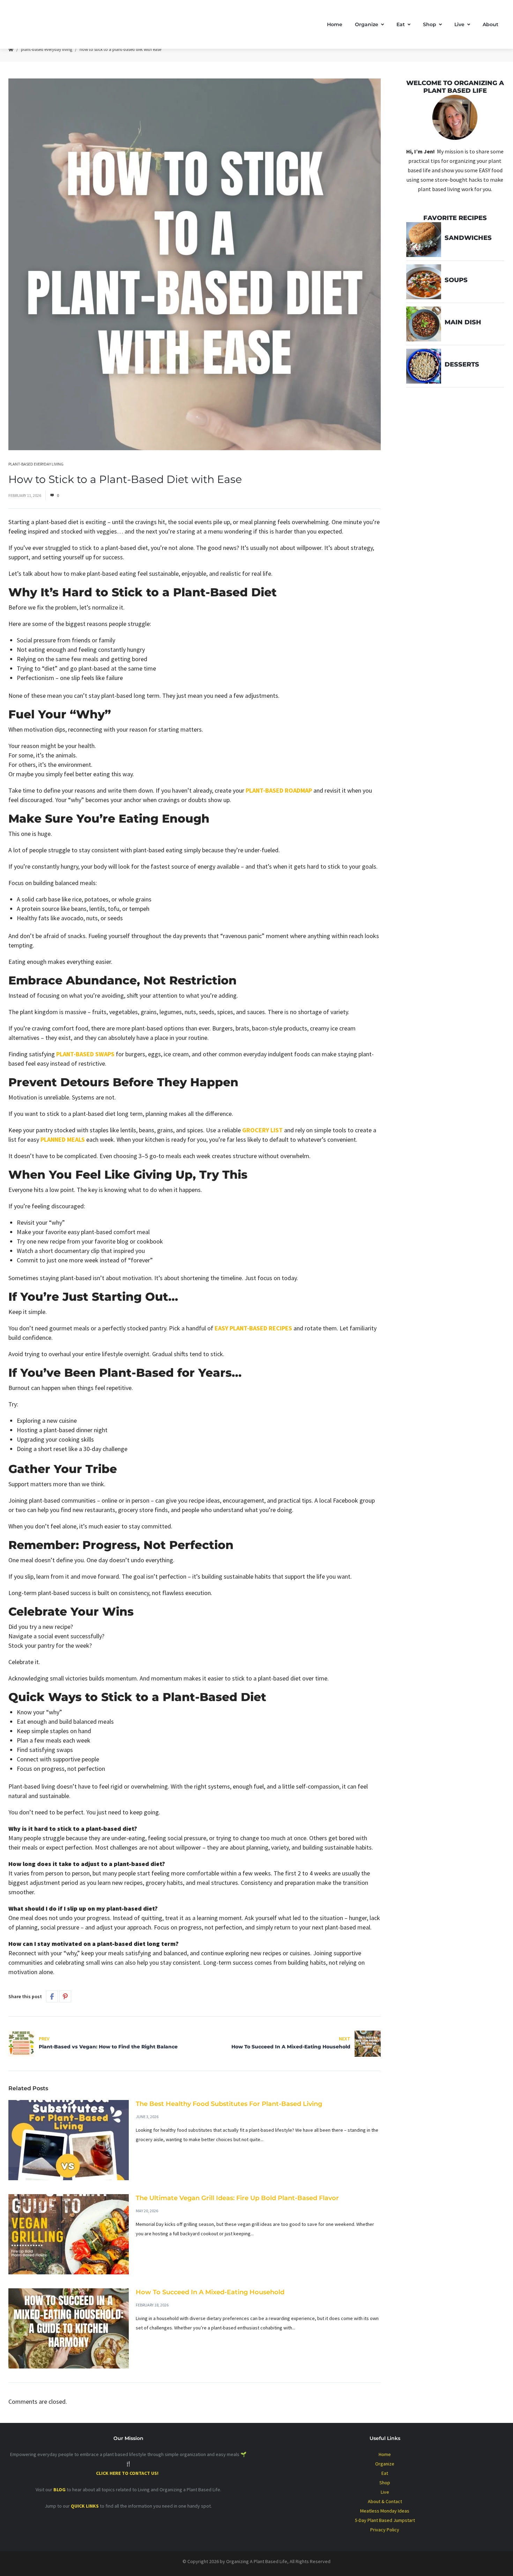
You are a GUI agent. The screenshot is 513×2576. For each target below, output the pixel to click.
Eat (401, 24)
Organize (367, 24)
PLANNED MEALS (63, 1139)
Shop (430, 24)
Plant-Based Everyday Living (47, 49)
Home (335, 24)
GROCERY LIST (262, 1130)
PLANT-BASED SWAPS (85, 1054)
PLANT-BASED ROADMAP (279, 790)
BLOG (60, 2490)
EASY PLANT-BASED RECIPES (253, 1328)
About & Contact (385, 2501)
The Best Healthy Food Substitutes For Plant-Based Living (229, 2104)
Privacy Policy (385, 2530)
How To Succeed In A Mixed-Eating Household (210, 2292)
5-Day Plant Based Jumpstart (385, 2520)
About (490, 24)
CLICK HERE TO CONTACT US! (128, 2473)
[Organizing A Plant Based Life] (80, 24)
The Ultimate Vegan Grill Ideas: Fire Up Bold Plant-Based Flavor (237, 2198)
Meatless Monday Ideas (385, 2511)
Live (459, 24)
